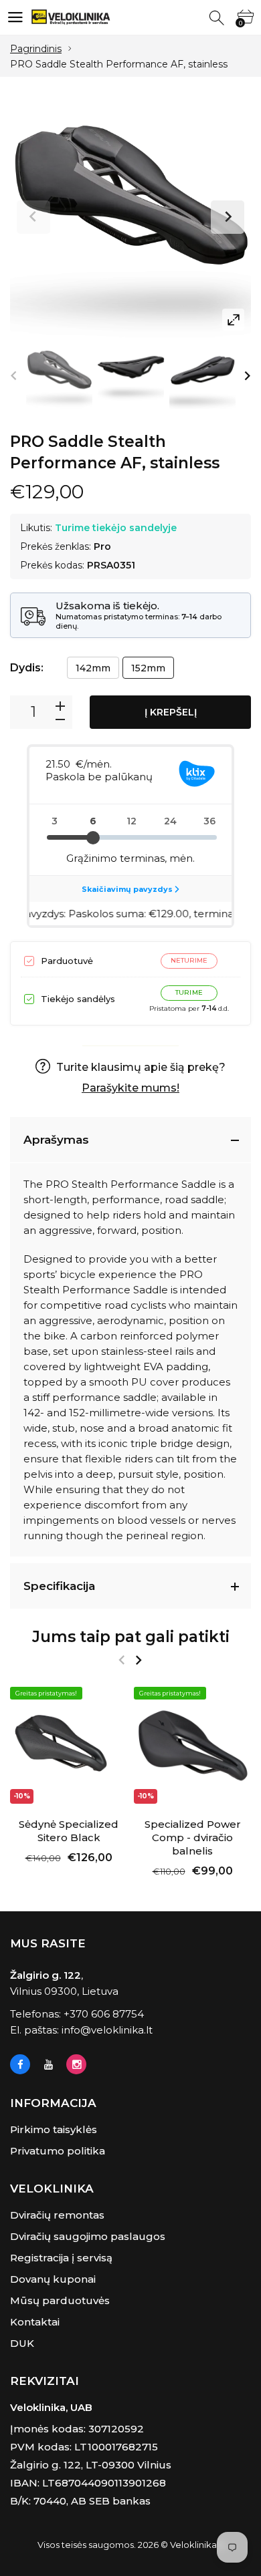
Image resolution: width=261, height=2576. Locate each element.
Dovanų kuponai (53, 2279)
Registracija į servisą (61, 2258)
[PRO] (59, 376)
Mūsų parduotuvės (60, 2300)
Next (228, 217)
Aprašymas (56, 1140)
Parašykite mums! (130, 1088)
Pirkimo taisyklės (54, 2129)
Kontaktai (35, 2322)
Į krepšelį (171, 712)
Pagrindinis (36, 49)
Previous (33, 217)
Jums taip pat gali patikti (131, 1637)
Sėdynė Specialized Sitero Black (69, 1831)
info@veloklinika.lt (107, 2030)
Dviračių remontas (57, 2215)
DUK (22, 2343)
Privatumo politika (58, 2151)
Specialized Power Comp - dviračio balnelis (193, 1837)
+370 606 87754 (104, 2014)
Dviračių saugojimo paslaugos (88, 2236)
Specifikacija (59, 1586)
